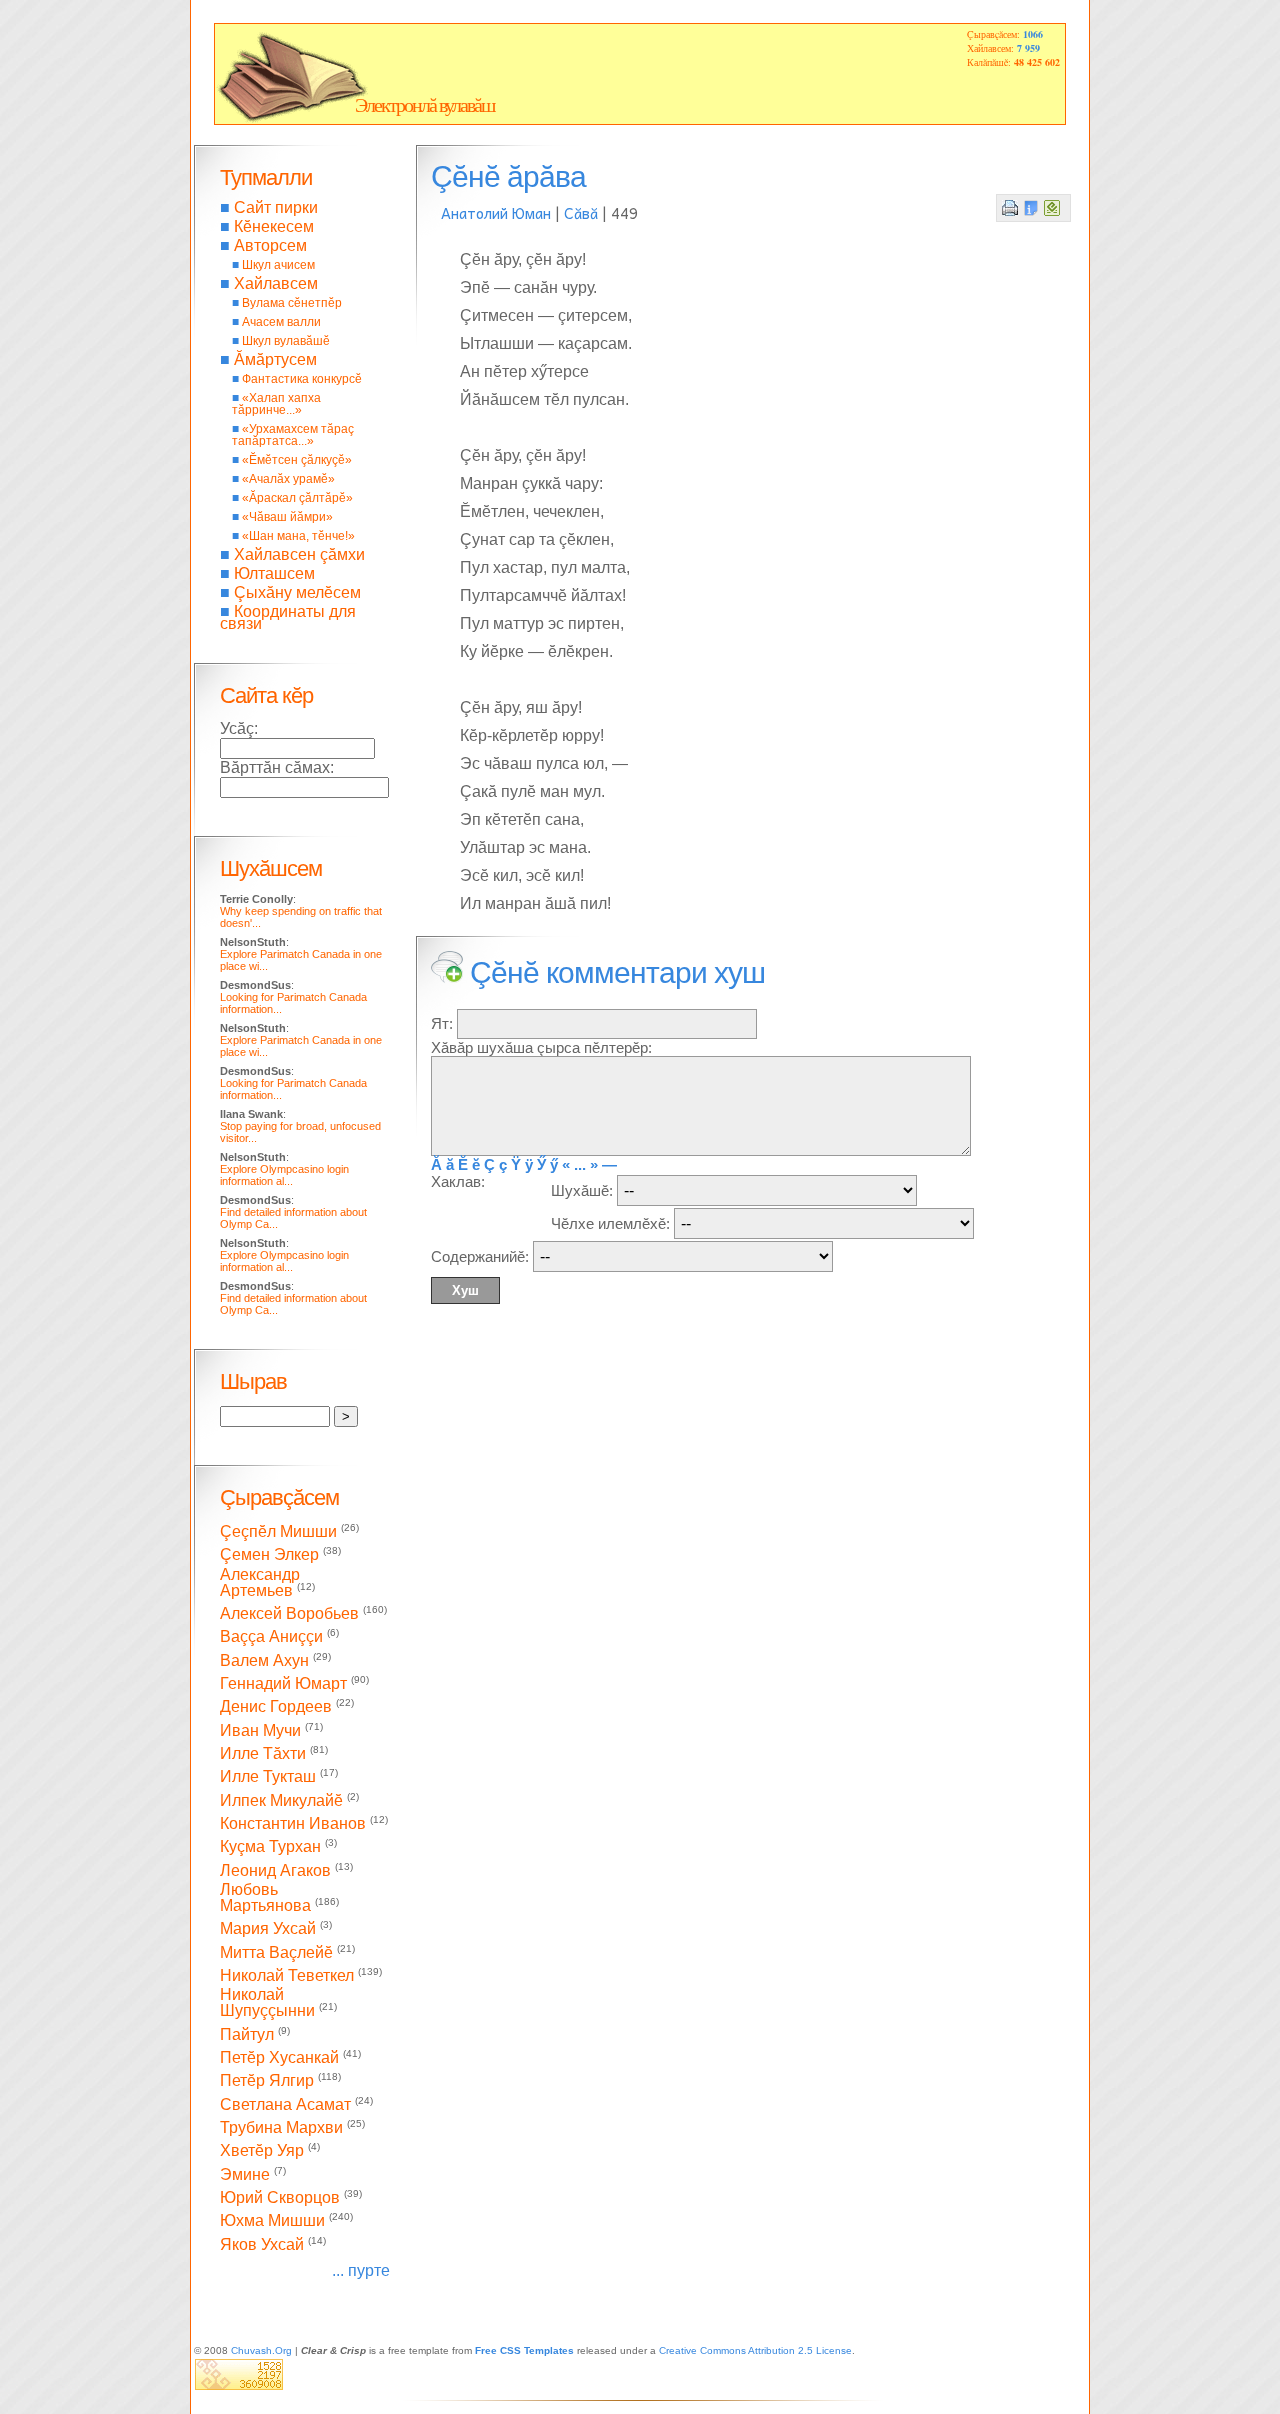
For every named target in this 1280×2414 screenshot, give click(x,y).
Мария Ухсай (268, 1929)
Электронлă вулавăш (424, 105)
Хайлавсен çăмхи (299, 554)
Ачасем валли (281, 322)
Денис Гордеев (276, 1707)
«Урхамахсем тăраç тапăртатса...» (293, 435)
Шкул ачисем (278, 265)
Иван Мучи (260, 1730)
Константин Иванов (293, 1823)
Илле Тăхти (263, 1753)
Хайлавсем (276, 283)
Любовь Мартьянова (265, 1897)
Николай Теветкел (287, 1975)
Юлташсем (274, 573)
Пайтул (247, 2034)
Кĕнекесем (274, 226)
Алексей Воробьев (289, 1613)
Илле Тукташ (268, 1777)
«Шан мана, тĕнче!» (298, 536)
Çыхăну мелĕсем (297, 592)
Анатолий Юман (496, 213)
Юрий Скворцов (280, 2197)
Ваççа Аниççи (271, 1637)
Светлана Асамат (285, 2104)
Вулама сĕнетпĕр (292, 303)
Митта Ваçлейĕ (276, 1952)
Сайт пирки (276, 207)
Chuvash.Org (261, 2350)
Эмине (245, 2174)
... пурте (361, 2270)
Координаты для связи (288, 617)
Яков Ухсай (262, 2244)
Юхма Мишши (272, 2221)
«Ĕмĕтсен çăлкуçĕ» (297, 460)
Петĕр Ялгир (267, 2081)
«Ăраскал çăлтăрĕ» (297, 498)
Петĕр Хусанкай (279, 2057)
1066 (1033, 34)
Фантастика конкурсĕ (302, 379)
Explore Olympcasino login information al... (284, 1175)
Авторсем (270, 245)
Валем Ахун (264, 1660)
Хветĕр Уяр (262, 2151)
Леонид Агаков (275, 1870)
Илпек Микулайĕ (281, 1800)
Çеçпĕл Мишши (278, 1531)
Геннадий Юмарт (283, 1683)
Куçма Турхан (270, 1847)
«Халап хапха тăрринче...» (276, 404)
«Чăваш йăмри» (287, 517)
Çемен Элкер (269, 1555)
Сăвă (581, 213)
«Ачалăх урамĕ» (288, 479)
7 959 (1028, 48)
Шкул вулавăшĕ (286, 341)
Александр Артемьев (260, 1582)
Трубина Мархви (281, 2127)
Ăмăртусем (275, 359)
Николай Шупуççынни (267, 2002)
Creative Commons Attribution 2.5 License (755, 2350)
